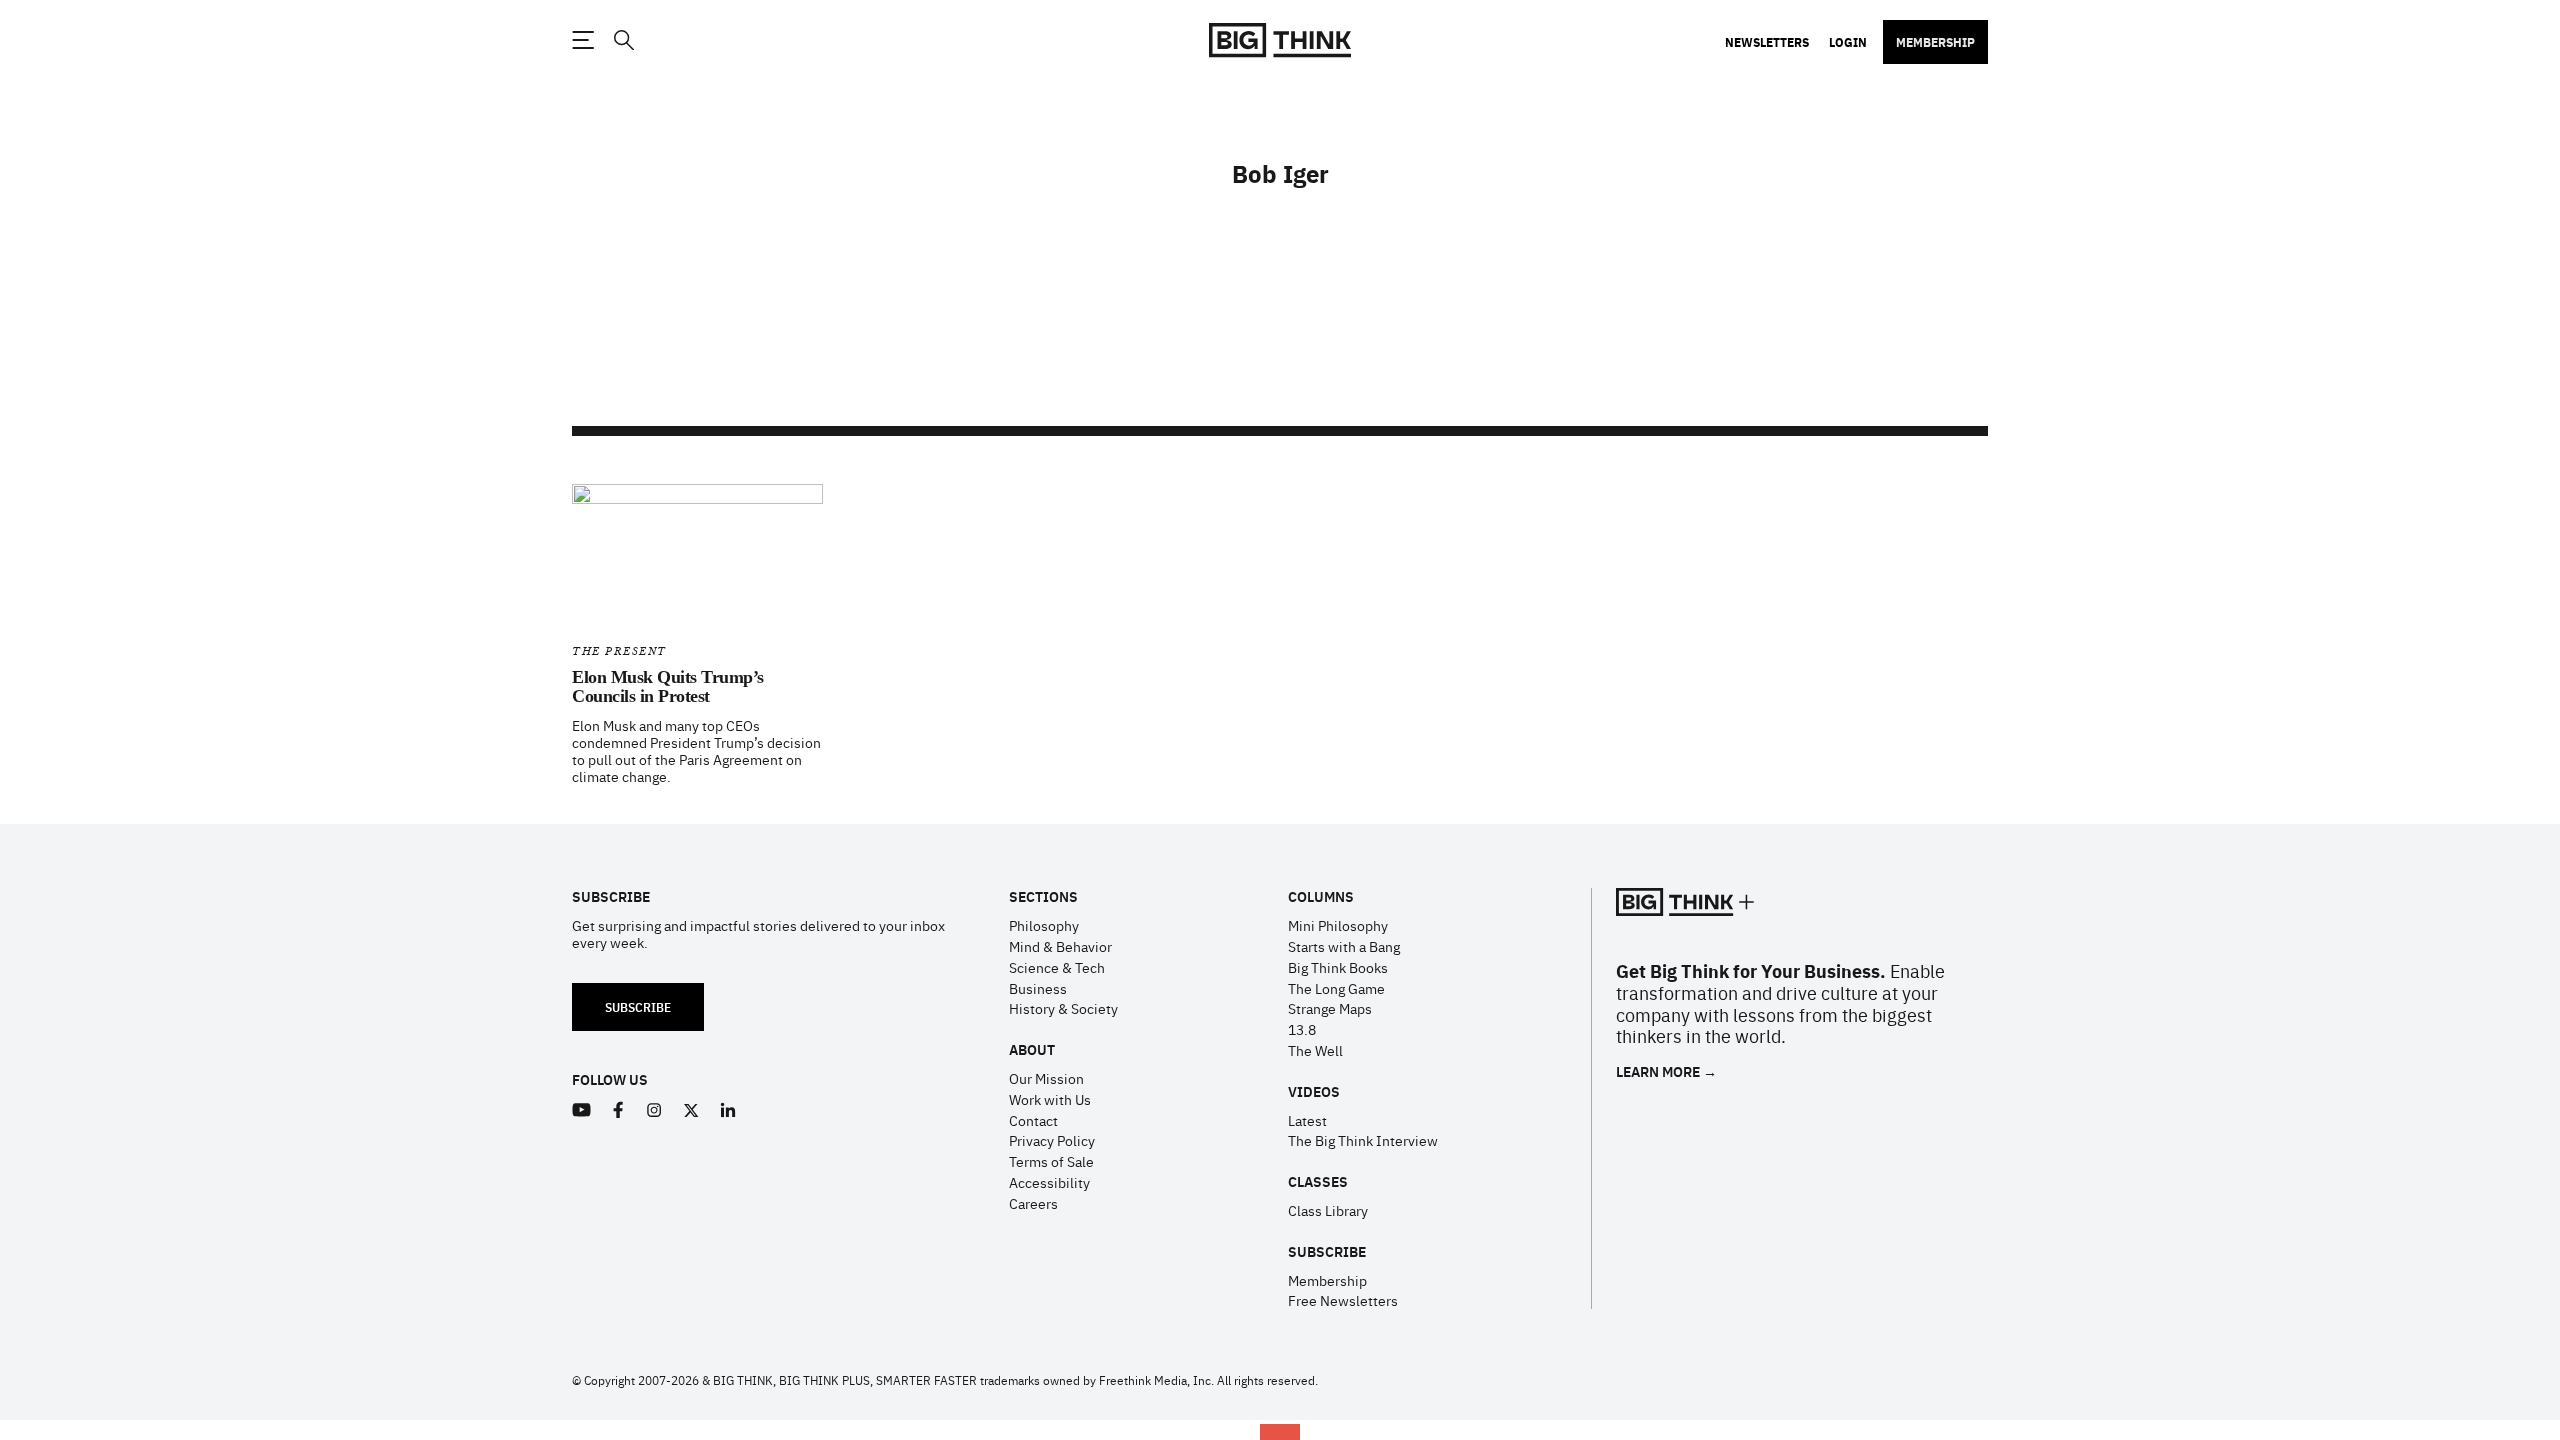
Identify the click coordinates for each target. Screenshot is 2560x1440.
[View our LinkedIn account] (728, 1110)
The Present (619, 651)
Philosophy (1044, 925)
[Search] (623, 40)
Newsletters (1767, 42)
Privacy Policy (1052, 1140)
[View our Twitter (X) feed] (691, 1110)
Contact (1033, 1120)
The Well (1315, 1050)
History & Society (1063, 1008)
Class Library (1328, 1210)
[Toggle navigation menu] (583, 40)
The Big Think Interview (1363, 1140)
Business (1038, 988)
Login (1848, 42)
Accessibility (1049, 1182)
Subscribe (638, 1006)
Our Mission (1046, 1078)
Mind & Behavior (1060, 946)
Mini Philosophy (1338, 925)
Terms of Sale (1051, 1161)
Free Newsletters (1343, 1300)
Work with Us (1050, 1099)
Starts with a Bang (1344, 946)
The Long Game (1336, 988)
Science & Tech (1057, 967)
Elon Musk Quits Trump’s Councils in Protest (668, 687)
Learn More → (1666, 1071)
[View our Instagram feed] (654, 1110)
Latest (1307, 1120)
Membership (1935, 42)
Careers (1033, 1203)
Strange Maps (1330, 1008)
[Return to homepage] (1280, 40)
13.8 (1302, 1029)
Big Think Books (1338, 967)
